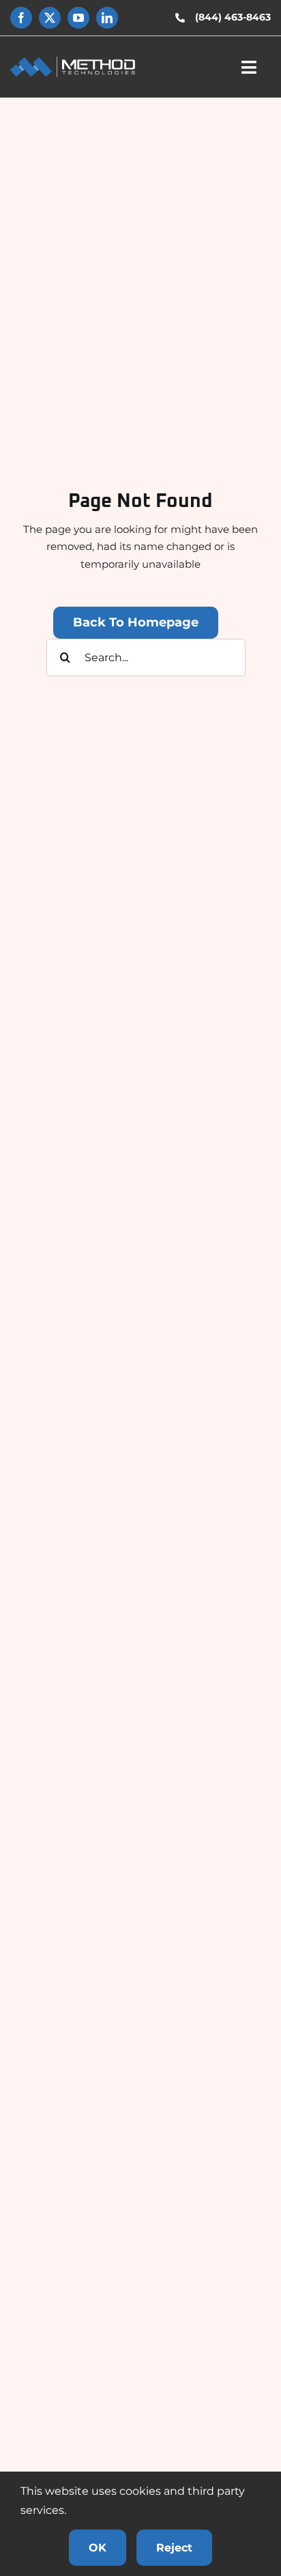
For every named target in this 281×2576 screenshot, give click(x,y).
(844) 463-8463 (233, 17)
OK (98, 2548)
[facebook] (21, 18)
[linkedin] (107, 18)
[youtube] (78, 18)
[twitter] (50, 18)
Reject (174, 2548)
